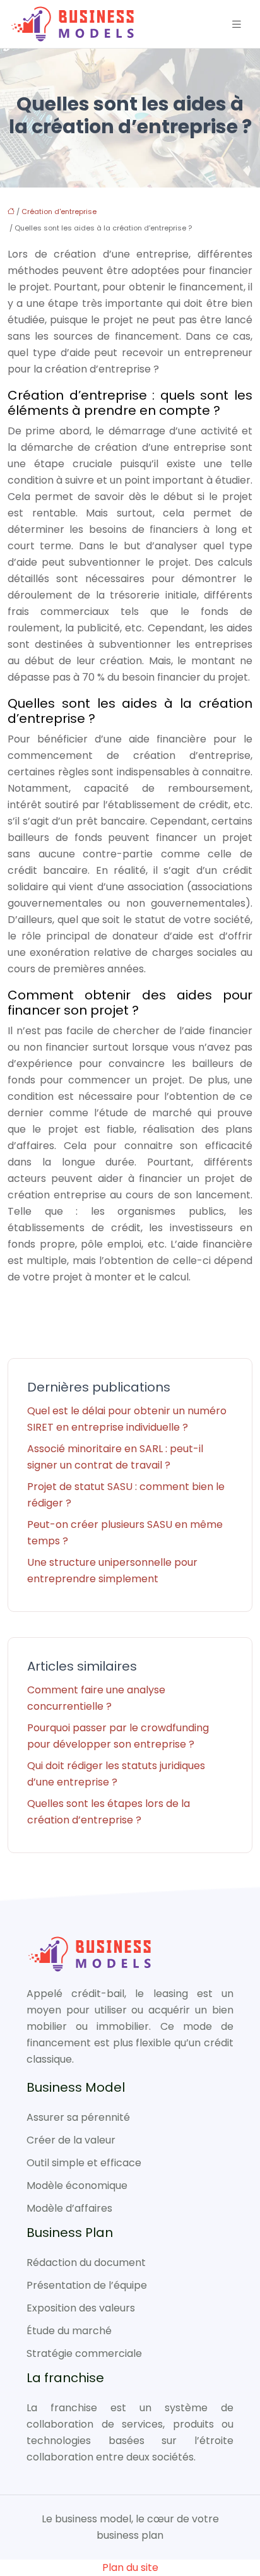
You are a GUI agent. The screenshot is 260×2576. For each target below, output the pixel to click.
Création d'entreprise (59, 212)
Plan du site (130, 2567)
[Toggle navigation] (237, 24)
